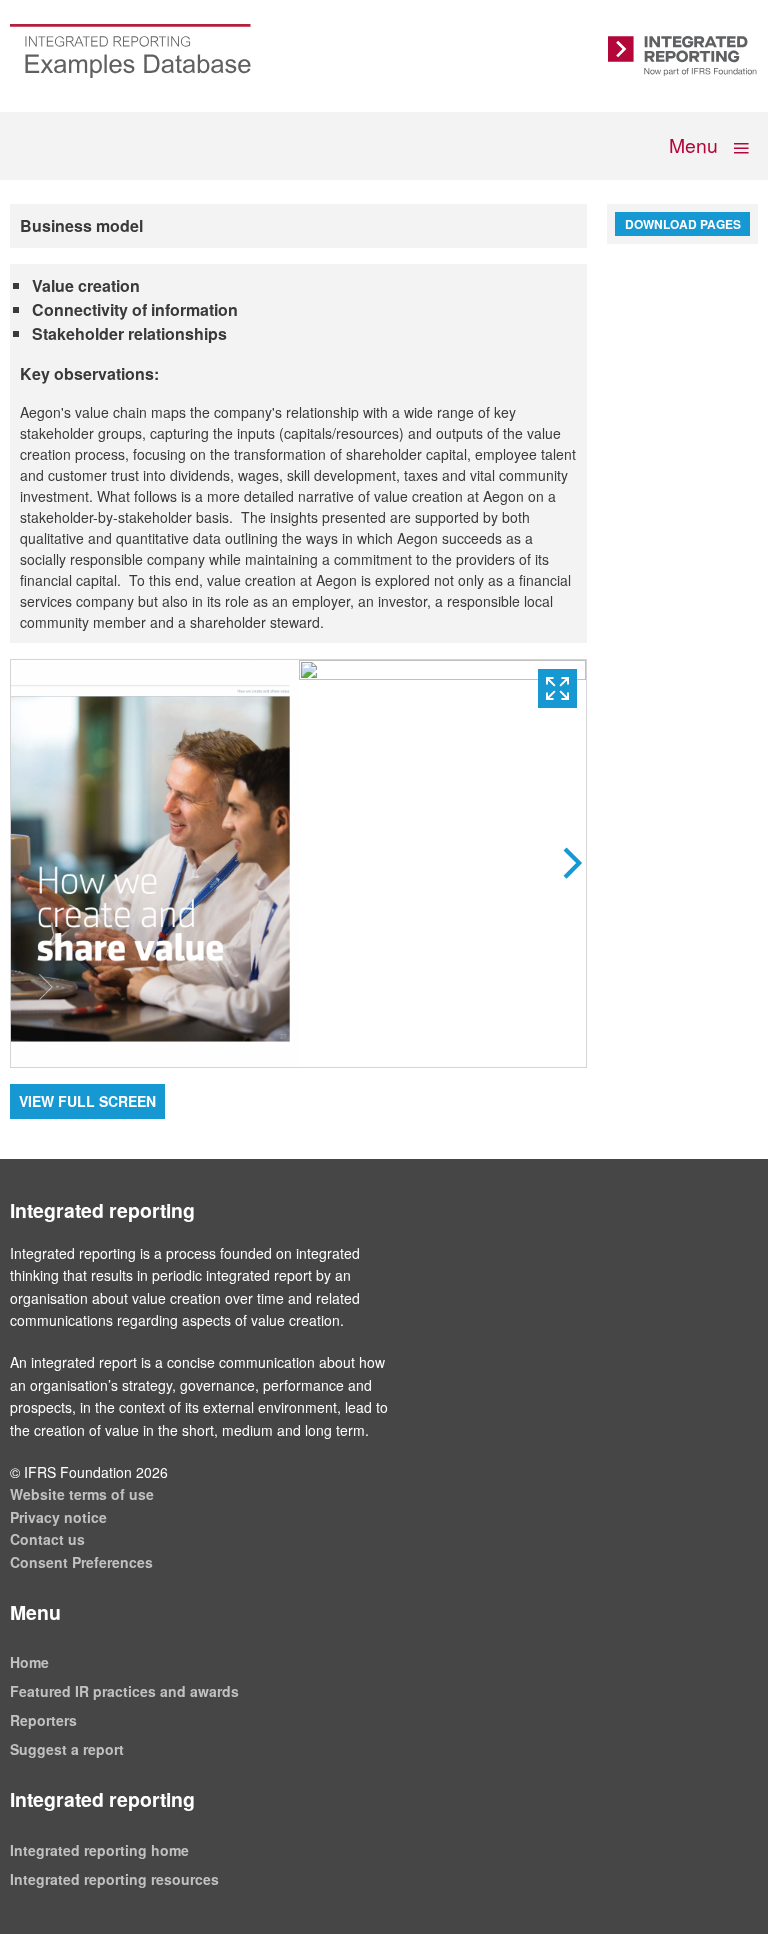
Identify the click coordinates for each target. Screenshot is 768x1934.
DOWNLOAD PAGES (683, 224)
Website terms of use (82, 1494)
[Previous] (155, 863)
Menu (695, 144)
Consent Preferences (81, 1562)
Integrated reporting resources (114, 1879)
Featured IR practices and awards (124, 1691)
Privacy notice (58, 1517)
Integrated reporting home (99, 1850)
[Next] (443, 863)
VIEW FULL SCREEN (87, 1101)
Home (29, 1662)
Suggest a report (67, 1749)
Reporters (43, 1720)
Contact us (47, 1539)
